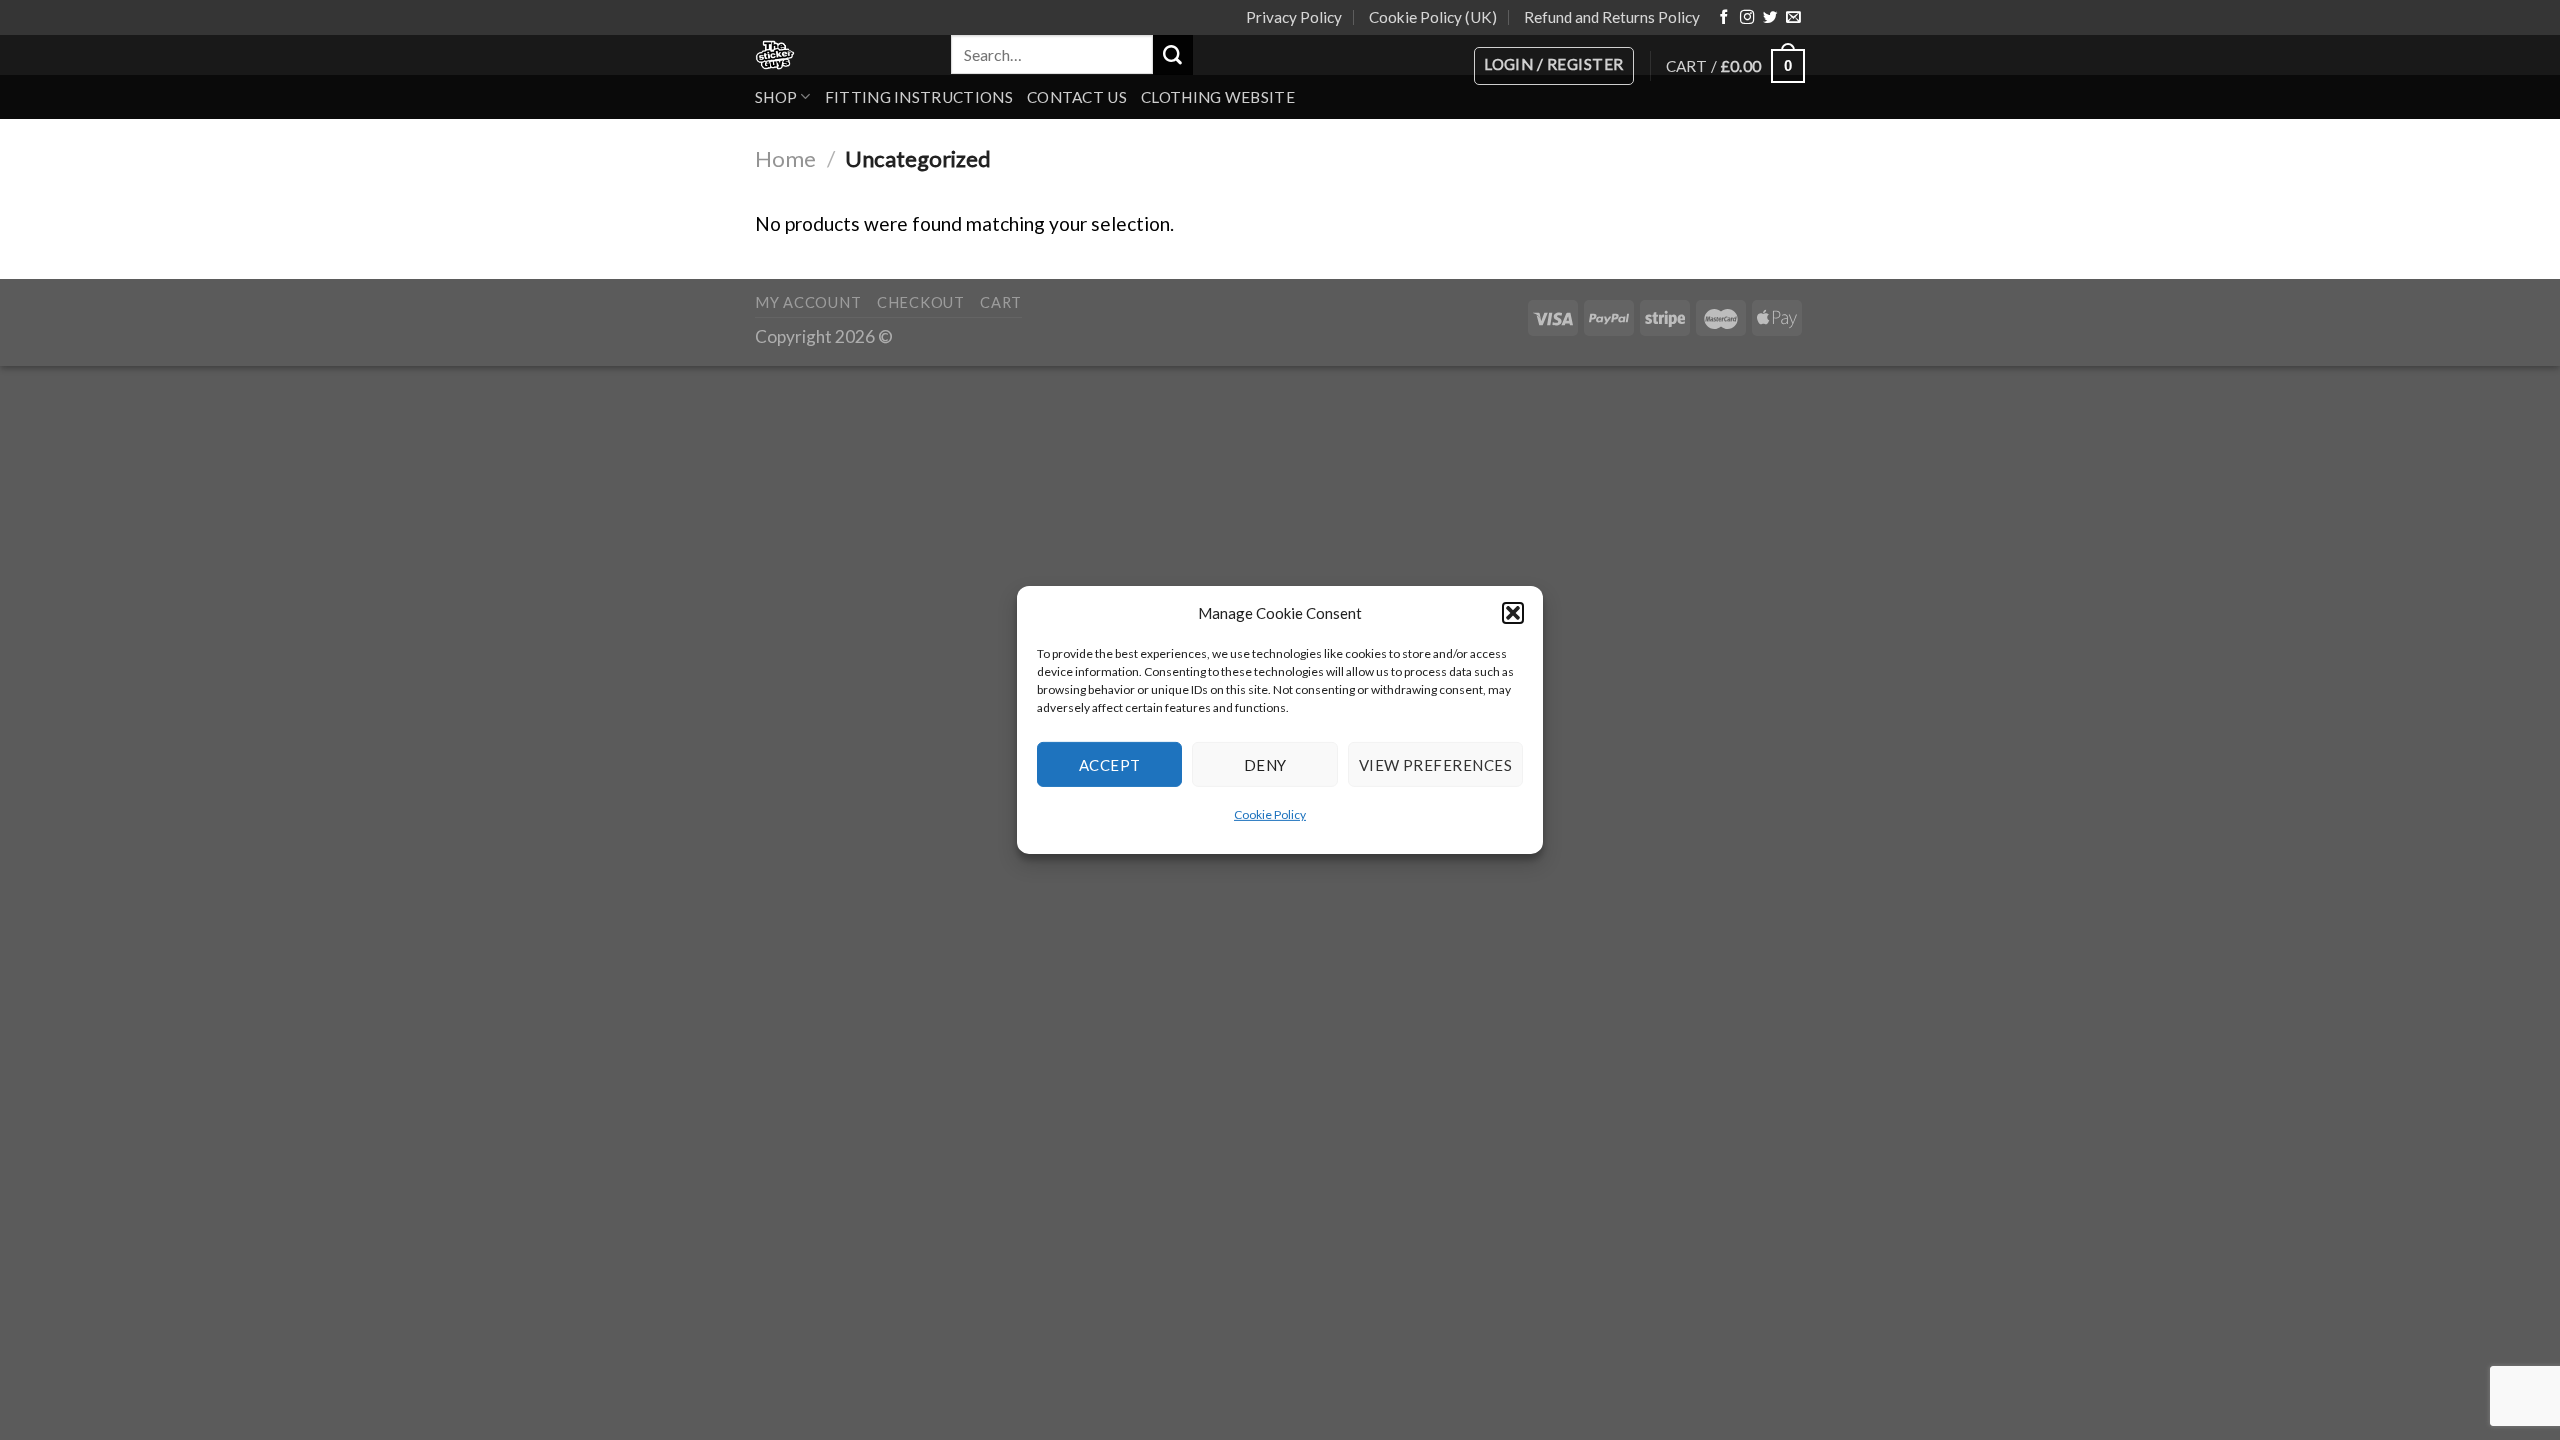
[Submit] (1173, 55)
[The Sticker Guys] (838, 55)
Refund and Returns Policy (1612, 17)
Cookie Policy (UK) (1433, 17)
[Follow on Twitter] (1770, 18)
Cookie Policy (1270, 814)
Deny (1265, 764)
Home (785, 158)
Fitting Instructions (919, 97)
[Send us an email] (1793, 18)
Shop (776, 97)
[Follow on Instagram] (1747, 18)
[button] (1513, 613)
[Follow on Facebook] (1724, 18)
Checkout (921, 302)
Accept (1110, 764)
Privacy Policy (1294, 17)
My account (808, 302)
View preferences (1435, 764)
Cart (1001, 302)
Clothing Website (1218, 97)
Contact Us (1077, 97)
